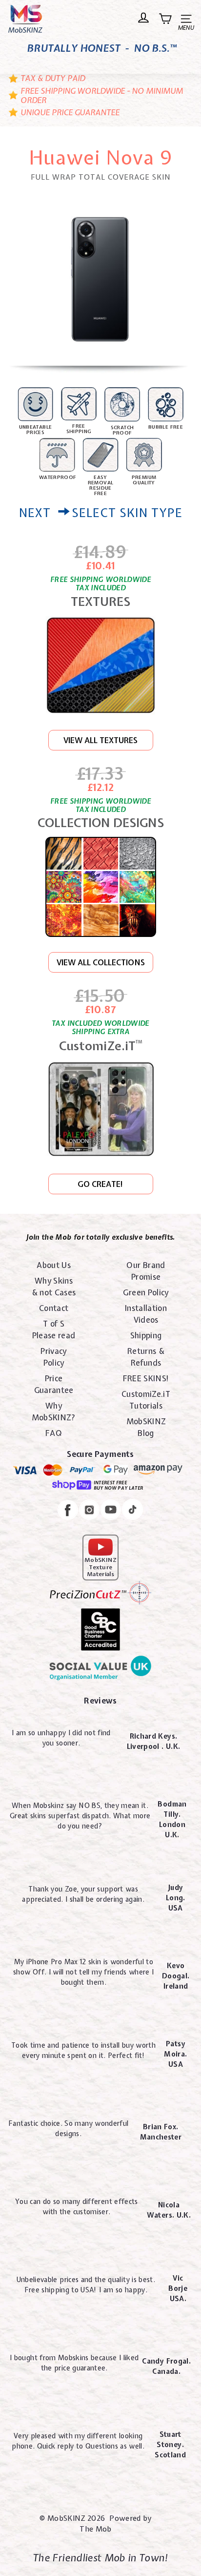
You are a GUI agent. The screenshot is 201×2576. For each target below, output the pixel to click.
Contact (54, 1308)
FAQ (54, 1433)
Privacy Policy (53, 1357)
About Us (54, 1265)
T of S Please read (54, 1330)
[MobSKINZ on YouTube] (111, 1511)
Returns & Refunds (146, 1357)
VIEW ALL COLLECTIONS (101, 962)
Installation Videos (146, 1314)
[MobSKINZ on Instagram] (89, 1511)
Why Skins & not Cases (54, 1287)
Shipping (146, 1335)
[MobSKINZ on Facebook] (68, 1511)
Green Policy (146, 1292)
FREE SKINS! (146, 1378)
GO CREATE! (100, 1184)
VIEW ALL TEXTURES (100, 740)
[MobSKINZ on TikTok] (132, 1511)
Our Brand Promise (146, 1271)
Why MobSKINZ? (54, 1412)
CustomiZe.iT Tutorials (146, 1400)
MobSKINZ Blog (146, 1427)
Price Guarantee (54, 1384)
